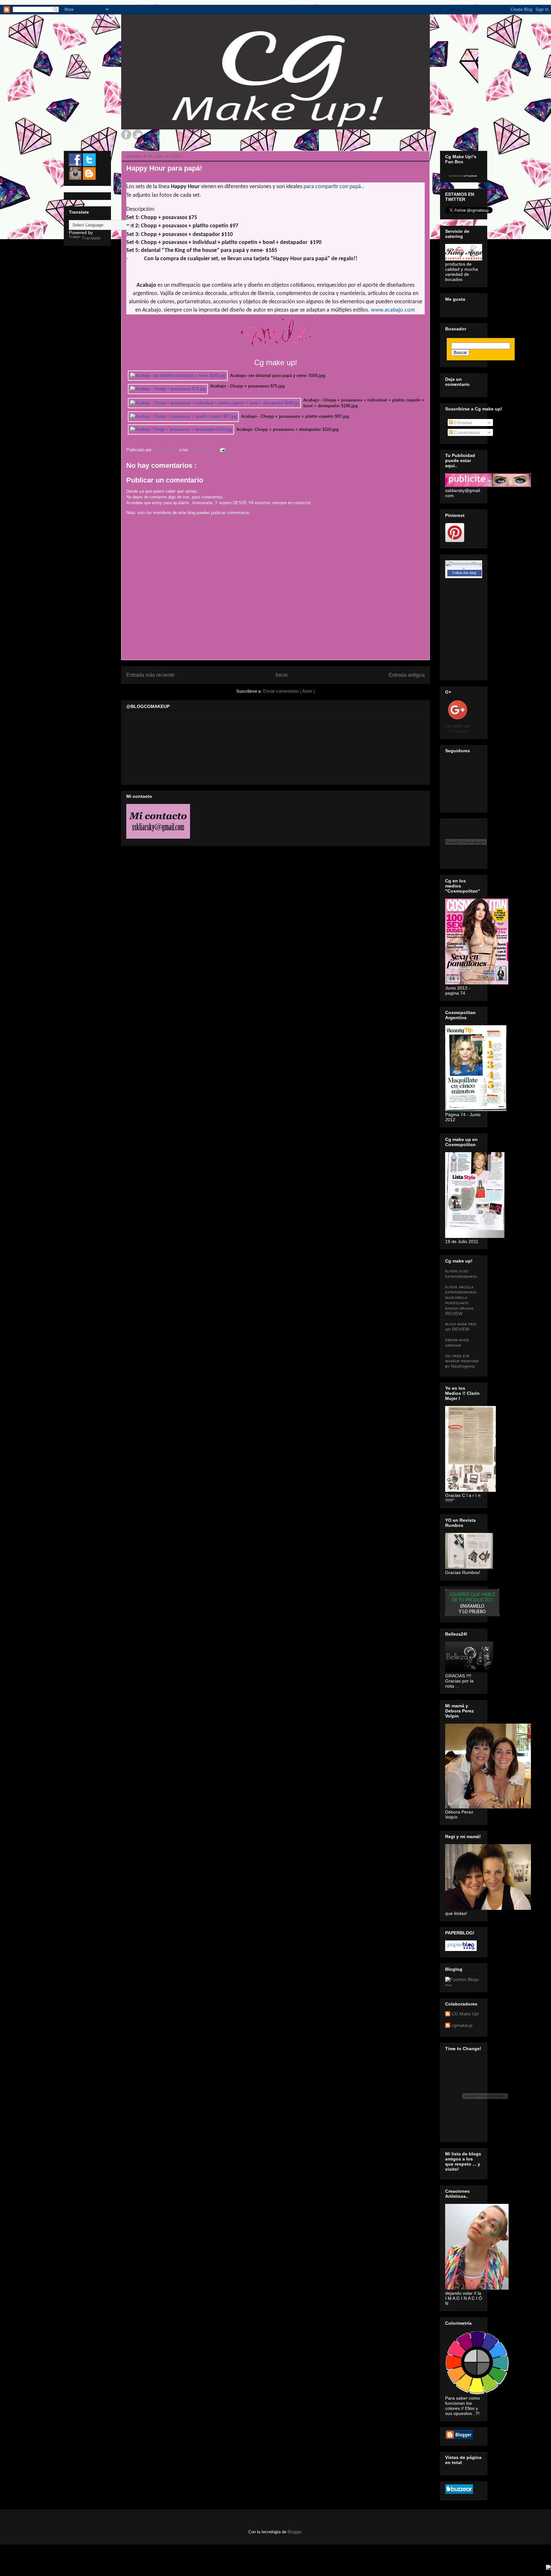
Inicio (282, 675)
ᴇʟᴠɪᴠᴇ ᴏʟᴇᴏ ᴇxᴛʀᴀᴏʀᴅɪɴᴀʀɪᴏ (461, 1273)
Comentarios (466, 432)
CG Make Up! (465, 2014)
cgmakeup (462, 2025)
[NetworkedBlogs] (464, 569)
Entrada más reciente (150, 675)
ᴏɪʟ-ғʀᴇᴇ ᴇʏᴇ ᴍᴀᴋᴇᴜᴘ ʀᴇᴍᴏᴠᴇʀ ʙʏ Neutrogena (462, 1361)
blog (448, 1985)
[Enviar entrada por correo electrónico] (222, 450)
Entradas (463, 423)
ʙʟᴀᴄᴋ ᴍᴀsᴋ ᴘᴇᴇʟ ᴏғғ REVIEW (461, 1326)
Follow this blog (464, 573)
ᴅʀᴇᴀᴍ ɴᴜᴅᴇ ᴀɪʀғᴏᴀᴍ (457, 1342)
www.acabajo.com (393, 310)
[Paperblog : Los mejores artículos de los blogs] (461, 1949)
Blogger (294, 2532)
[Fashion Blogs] (462, 1979)
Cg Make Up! (455, 176)
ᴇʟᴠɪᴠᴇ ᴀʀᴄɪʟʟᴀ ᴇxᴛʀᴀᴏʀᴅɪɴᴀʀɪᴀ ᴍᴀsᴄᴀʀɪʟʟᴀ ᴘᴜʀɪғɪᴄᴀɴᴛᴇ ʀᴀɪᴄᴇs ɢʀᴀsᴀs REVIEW (461, 1300)
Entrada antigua (407, 675)
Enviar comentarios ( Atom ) (289, 691)
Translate (91, 238)
